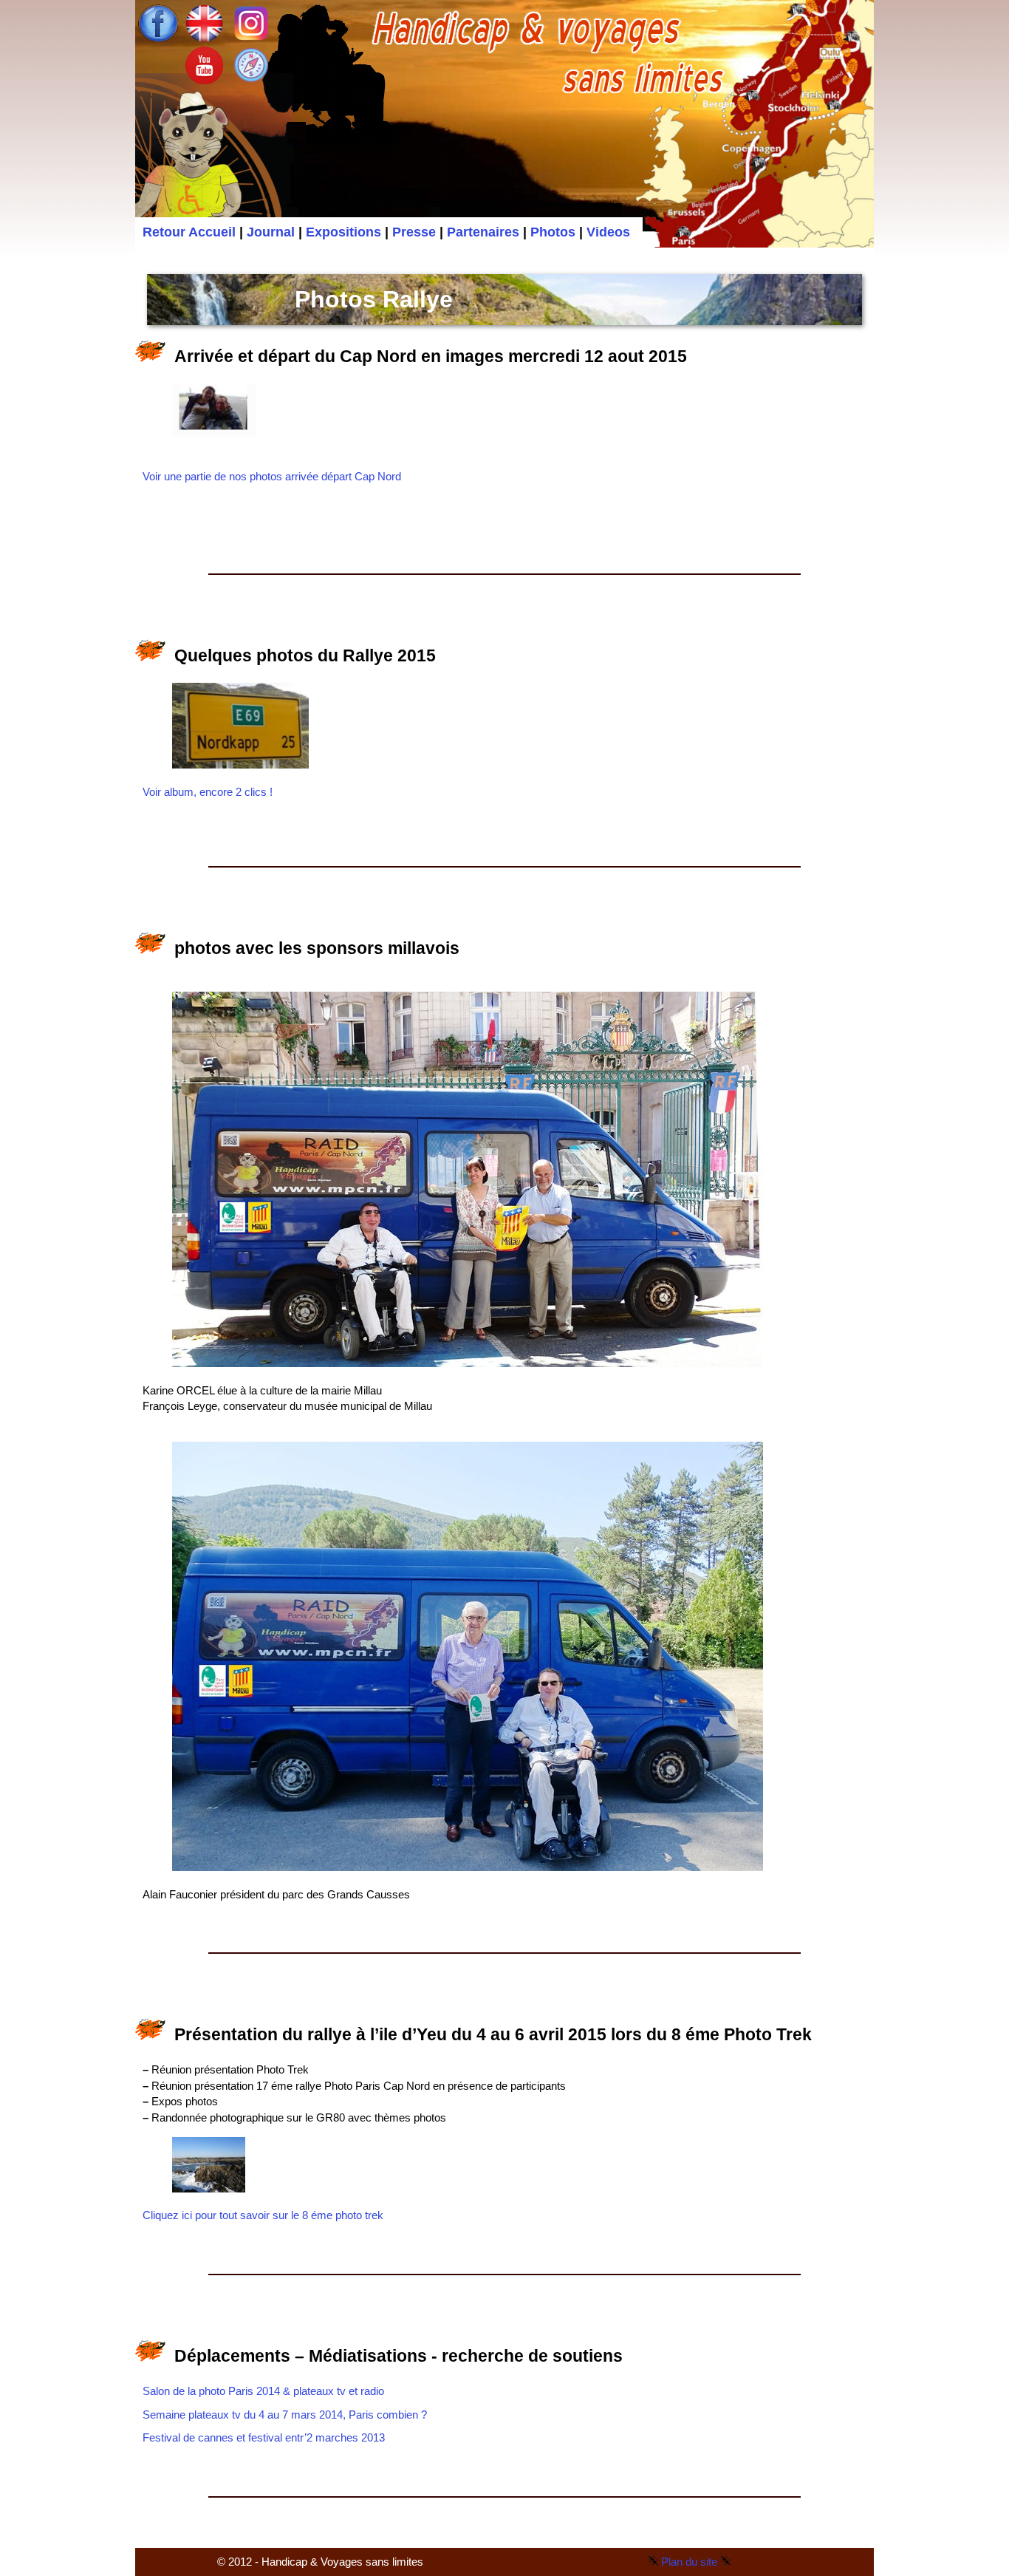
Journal (271, 232)
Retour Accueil (189, 232)
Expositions (343, 232)
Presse (414, 232)
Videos (608, 232)
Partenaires (483, 232)
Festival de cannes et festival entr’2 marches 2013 (264, 2437)
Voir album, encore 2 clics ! (208, 792)
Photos (553, 232)
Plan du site (689, 2562)
